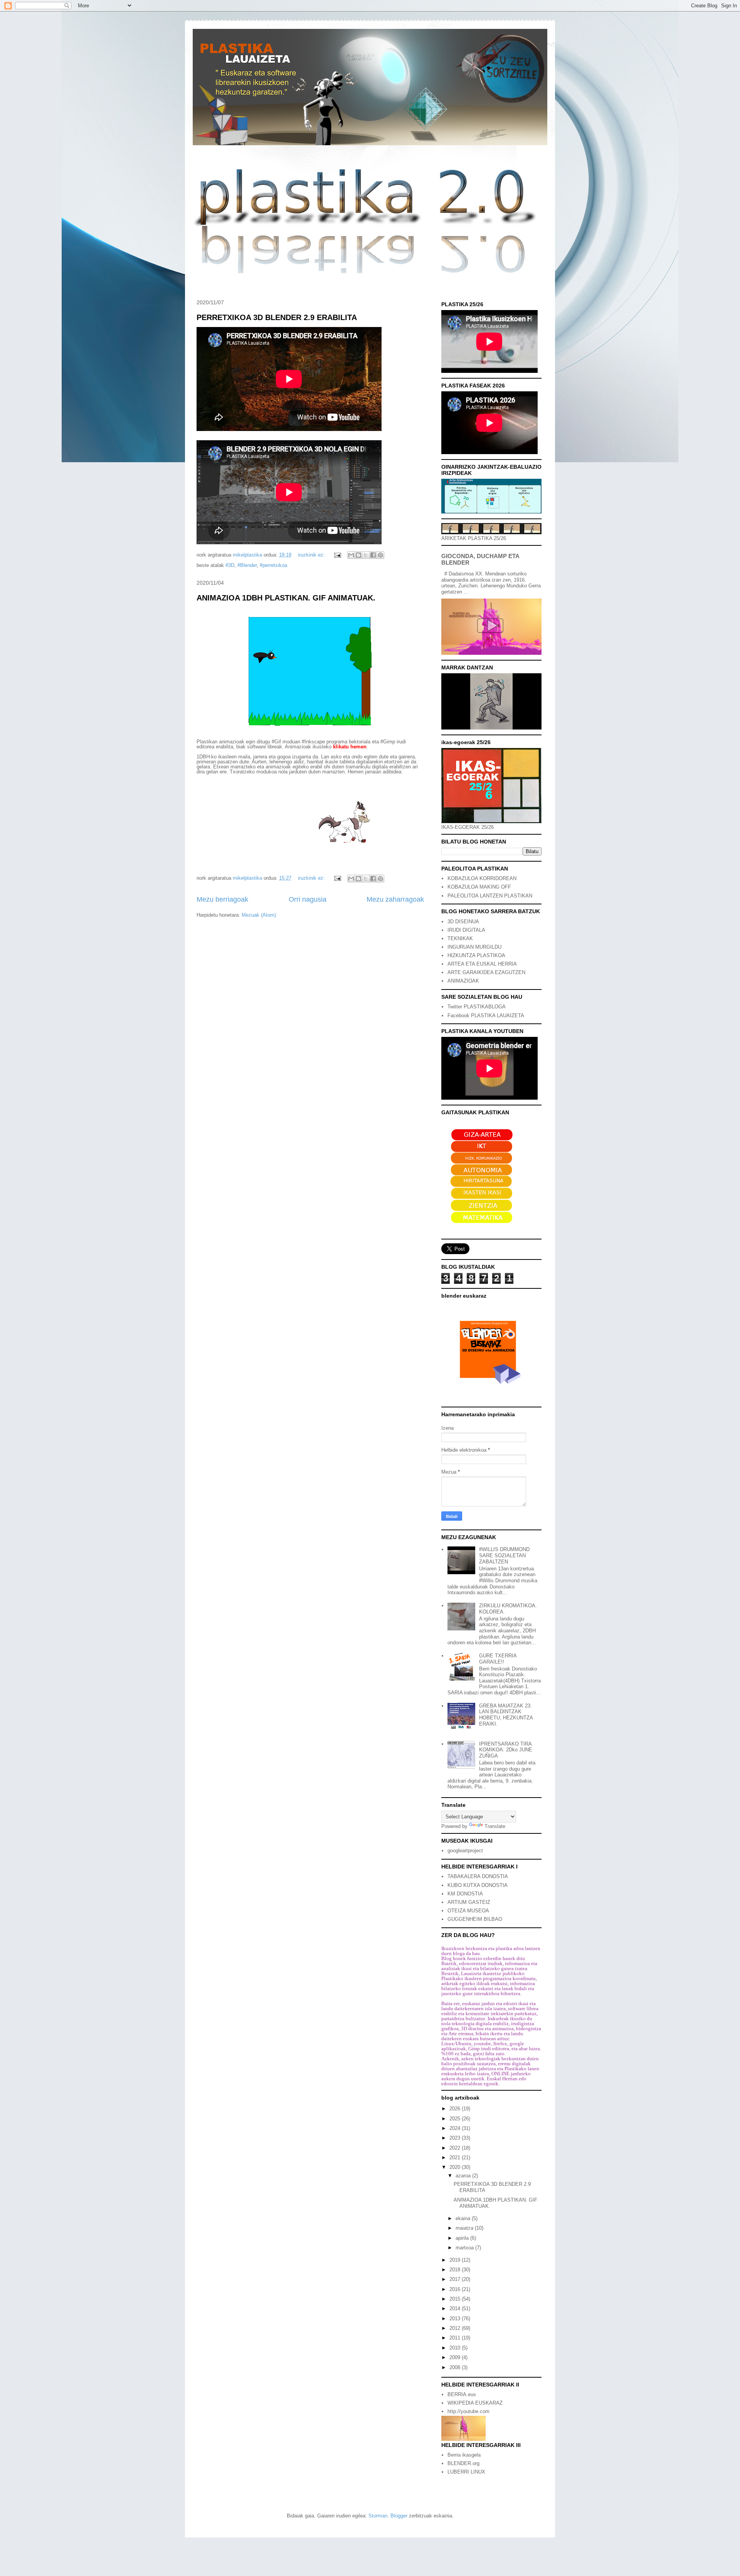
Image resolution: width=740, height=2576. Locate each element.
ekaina (464, 2218)
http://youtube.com (468, 2411)
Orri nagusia (308, 899)
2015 (456, 2299)
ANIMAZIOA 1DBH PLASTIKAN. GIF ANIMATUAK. (286, 598)
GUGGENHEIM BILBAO (475, 1919)
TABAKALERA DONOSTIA (478, 1876)
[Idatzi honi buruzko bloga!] (358, 555)
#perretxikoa (273, 565)
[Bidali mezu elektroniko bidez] (351, 555)
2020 (456, 2167)
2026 (456, 2109)
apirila (463, 2238)
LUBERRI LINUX (466, 2472)
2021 (456, 2158)
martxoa (465, 2248)
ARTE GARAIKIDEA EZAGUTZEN (486, 972)
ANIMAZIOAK (463, 981)
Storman (378, 2516)
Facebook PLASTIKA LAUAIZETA (486, 1015)
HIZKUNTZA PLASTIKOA (476, 955)
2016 (456, 2289)
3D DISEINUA (463, 922)
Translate (495, 1826)
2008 (456, 2367)
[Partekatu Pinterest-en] (380, 555)
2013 (456, 2319)
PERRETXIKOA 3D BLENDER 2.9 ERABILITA (277, 317)
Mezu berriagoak (222, 899)
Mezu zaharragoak (395, 899)
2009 (456, 2357)
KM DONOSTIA (465, 1894)
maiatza (465, 2228)
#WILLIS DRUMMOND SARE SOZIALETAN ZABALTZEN (504, 1555)
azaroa (464, 2176)
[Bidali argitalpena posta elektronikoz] (337, 555)
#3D (230, 565)
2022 (456, 2148)
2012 (456, 2328)
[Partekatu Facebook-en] (373, 555)
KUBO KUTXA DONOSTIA (478, 1885)
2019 (456, 2260)
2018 (456, 2270)
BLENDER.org (463, 2463)
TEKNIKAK (460, 938)
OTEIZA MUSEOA (468, 1911)
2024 (456, 2128)
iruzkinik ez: (312, 555)
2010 (456, 2348)
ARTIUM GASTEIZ (469, 1902)
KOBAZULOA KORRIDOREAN (482, 878)
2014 (456, 2309)
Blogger (399, 2516)
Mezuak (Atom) (259, 915)
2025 (456, 2119)
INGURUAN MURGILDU (474, 947)
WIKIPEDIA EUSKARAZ (475, 2403)
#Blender (247, 565)
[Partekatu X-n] (366, 555)
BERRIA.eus (462, 2394)
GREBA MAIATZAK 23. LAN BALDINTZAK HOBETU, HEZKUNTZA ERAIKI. (506, 1715)
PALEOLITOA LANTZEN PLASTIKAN (490, 896)
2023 (456, 2138)
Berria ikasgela (464, 2455)
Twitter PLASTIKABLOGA (477, 1007)
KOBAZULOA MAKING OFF (479, 887)
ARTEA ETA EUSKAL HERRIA (482, 964)
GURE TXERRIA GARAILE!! (498, 1659)
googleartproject (465, 1851)
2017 (456, 2279)
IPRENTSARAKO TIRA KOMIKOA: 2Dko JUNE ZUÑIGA (506, 1750)
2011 (456, 2338)
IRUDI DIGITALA (466, 930)
